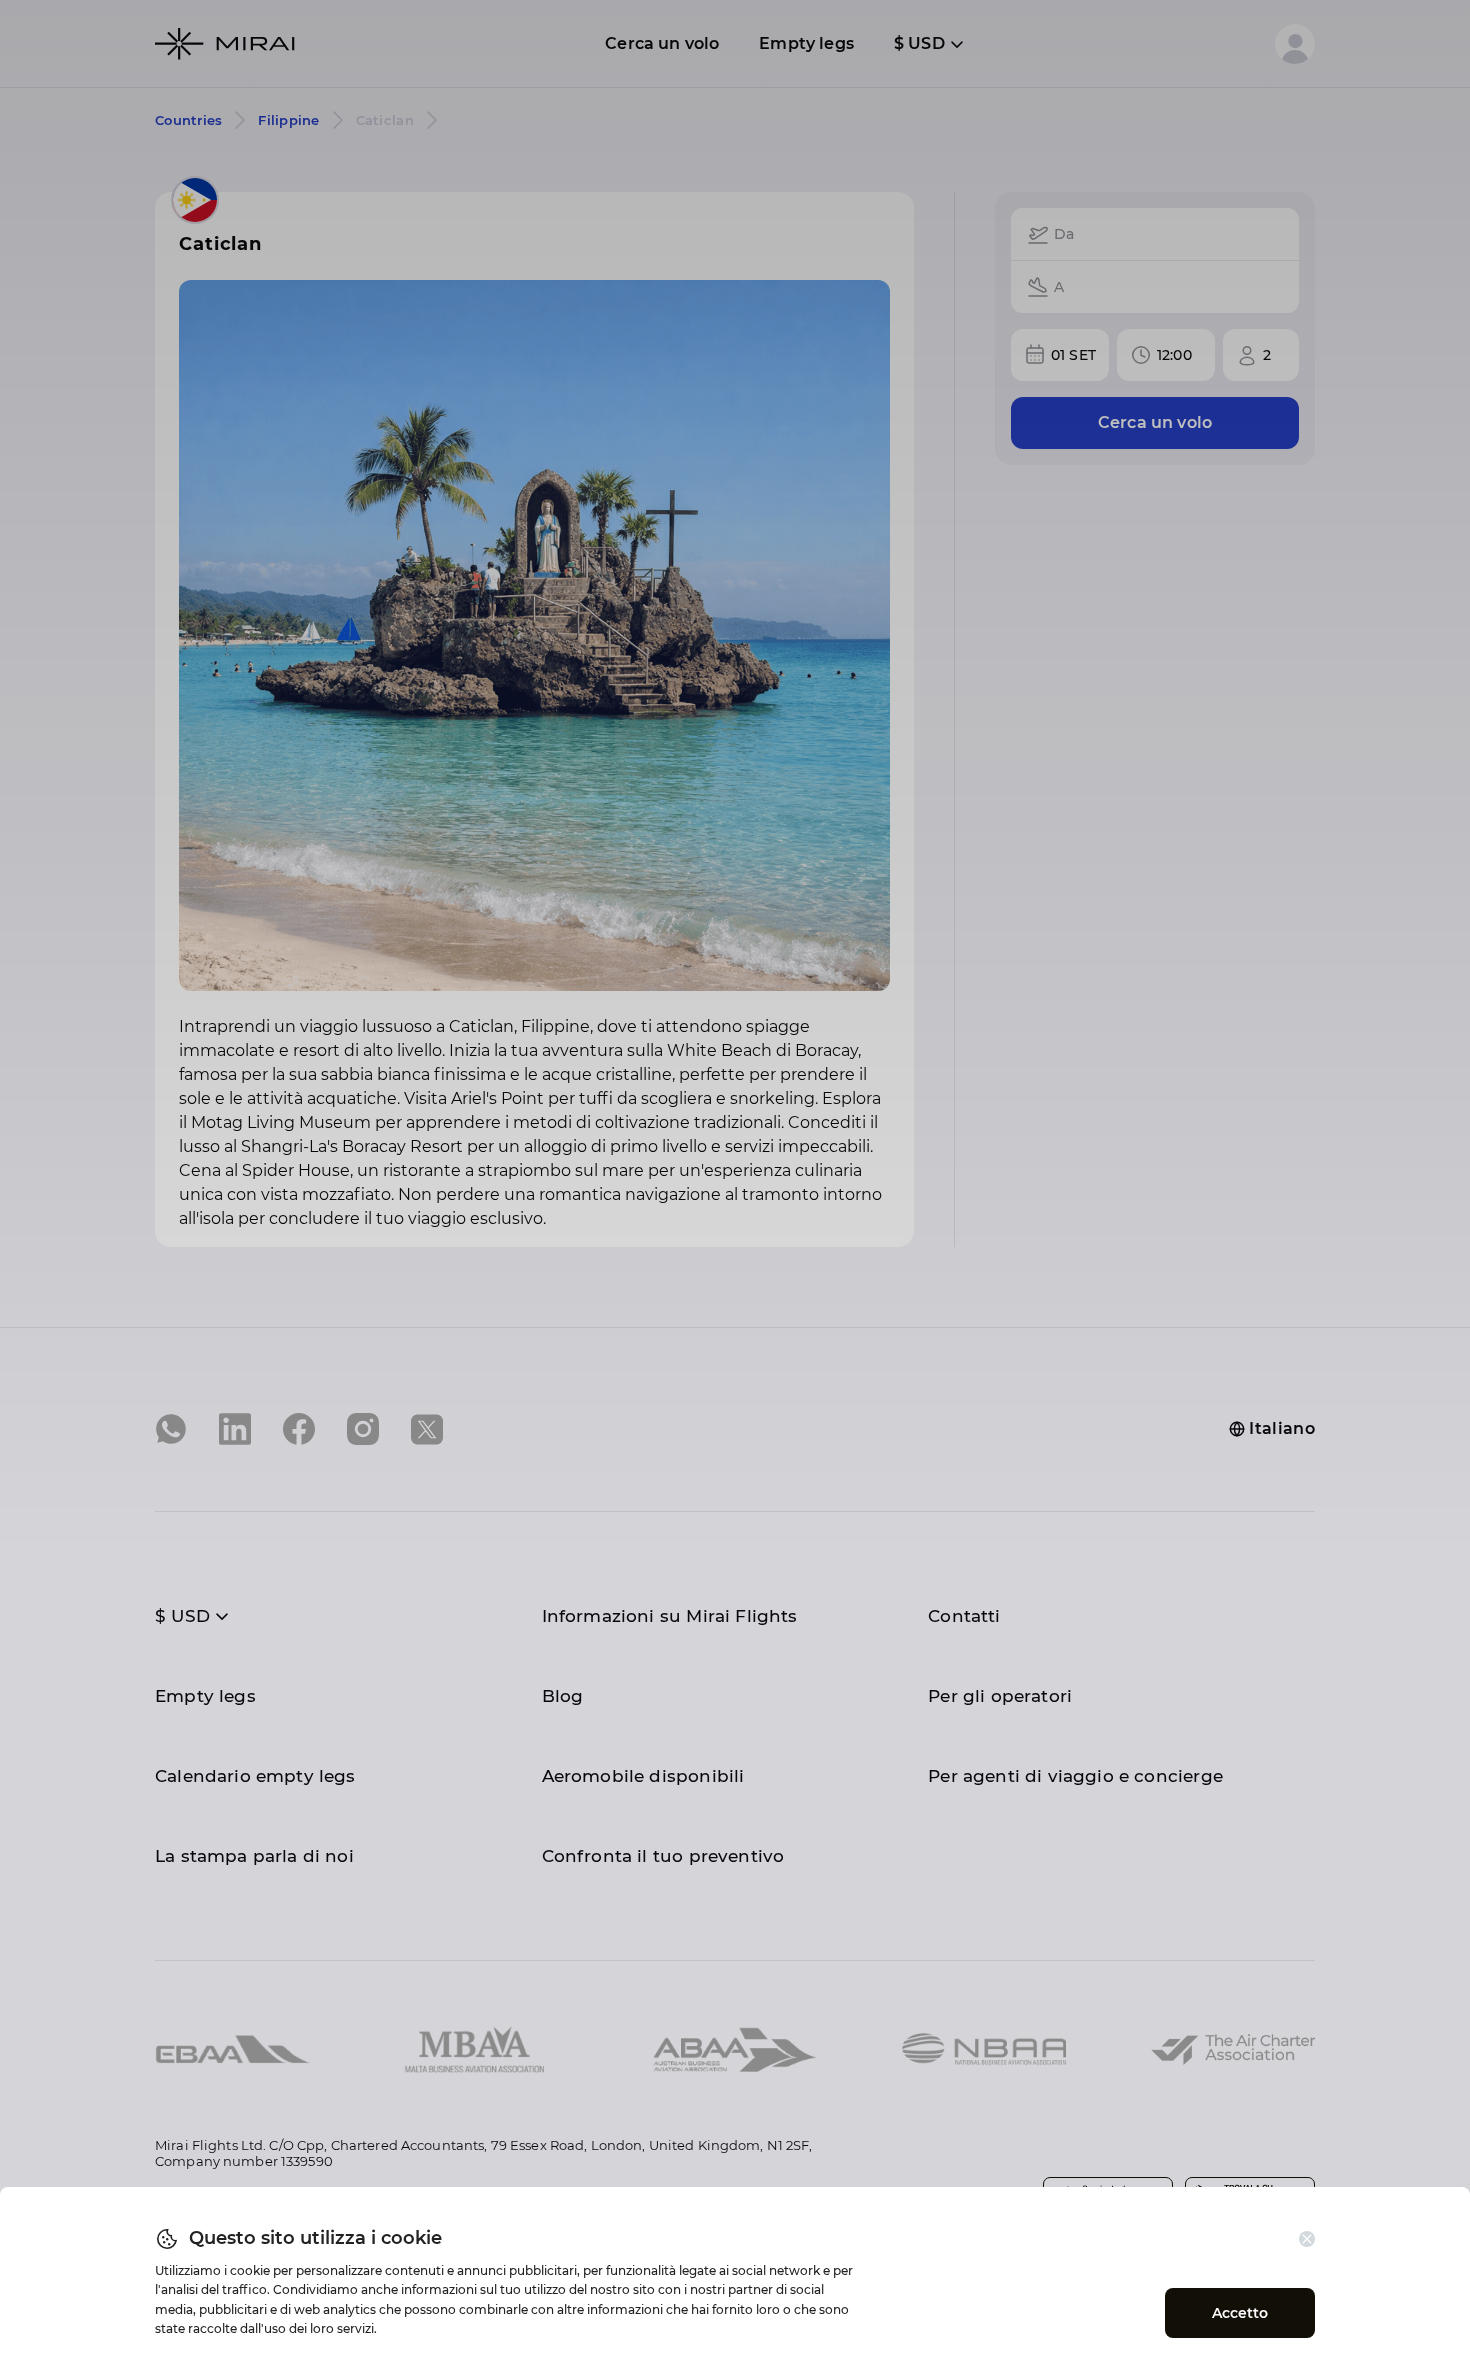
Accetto (1240, 2313)
